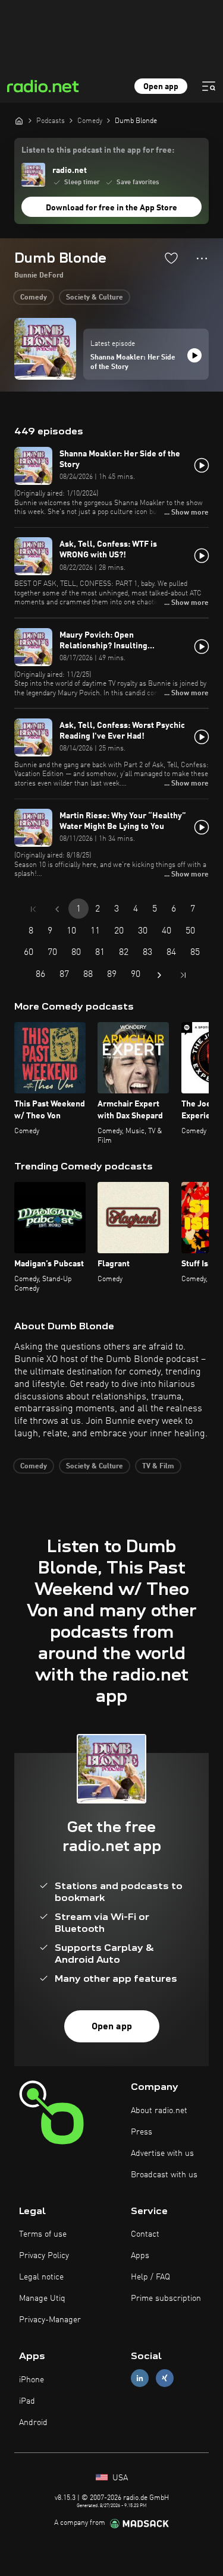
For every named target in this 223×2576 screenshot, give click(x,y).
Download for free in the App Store (111, 208)
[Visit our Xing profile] (165, 2378)
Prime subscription (166, 2298)
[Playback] (194, 355)
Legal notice (41, 2277)
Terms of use (43, 2234)
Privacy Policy (44, 2256)
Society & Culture (95, 298)
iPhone (32, 2380)
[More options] (202, 258)
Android (33, 2423)
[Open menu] (209, 86)
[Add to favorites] (171, 258)
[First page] (33, 909)
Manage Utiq (42, 2298)
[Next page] (159, 975)
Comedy (34, 298)
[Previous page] (57, 909)
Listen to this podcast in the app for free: (98, 150)
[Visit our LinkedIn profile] (140, 2378)
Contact (145, 2234)
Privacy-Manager (50, 2320)
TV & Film (158, 1467)
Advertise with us (162, 2154)
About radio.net (159, 2111)
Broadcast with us (164, 2175)
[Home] (19, 121)
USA (119, 2478)
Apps (140, 2256)
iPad (27, 2401)
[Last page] (183, 975)
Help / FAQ (150, 2277)
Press (142, 2132)
